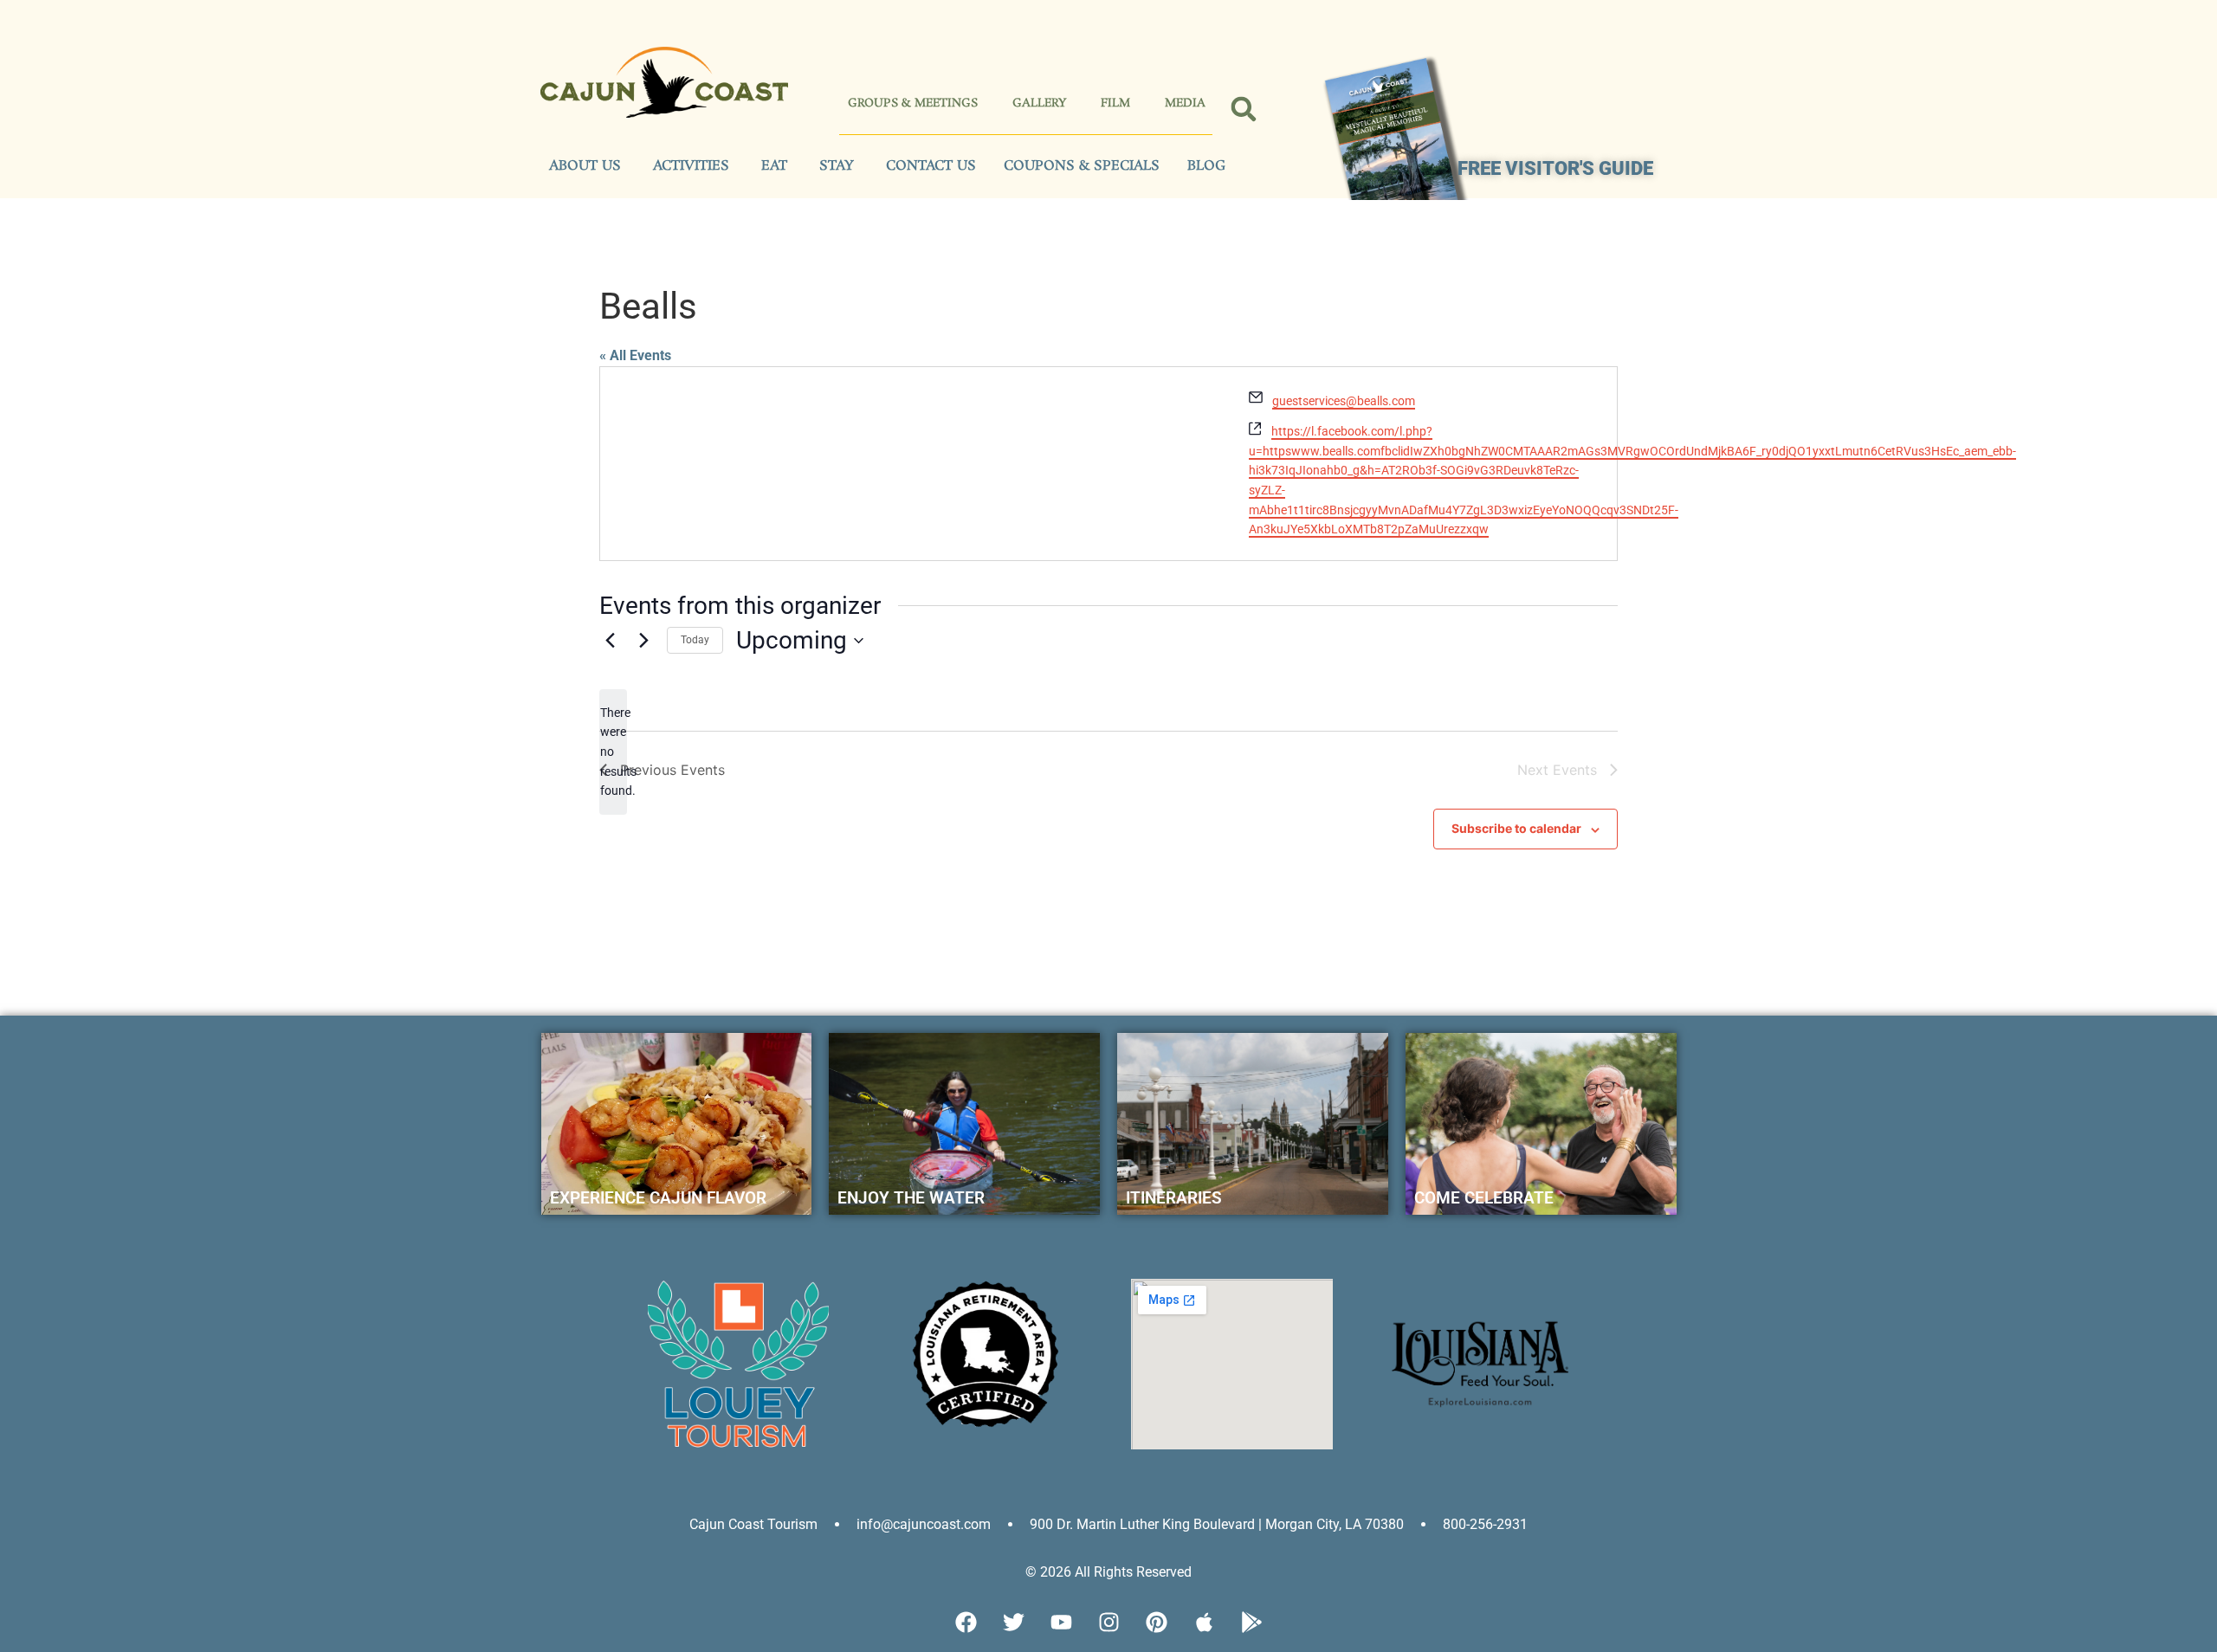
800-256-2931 (1485, 1524)
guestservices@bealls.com (1344, 401)
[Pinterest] (1156, 1622)
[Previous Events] (610, 641)
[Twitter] (1013, 1622)
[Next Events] (643, 641)
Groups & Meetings (913, 103)
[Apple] (1204, 1622)
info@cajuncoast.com (924, 1524)
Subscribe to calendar (1516, 828)
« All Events (635, 355)
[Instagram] (1108, 1622)
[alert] (613, 752)
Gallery (1039, 103)
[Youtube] (1061, 1622)
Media (1185, 103)
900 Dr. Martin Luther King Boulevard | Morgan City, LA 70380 (1217, 1524)
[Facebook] (966, 1622)
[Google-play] (1251, 1622)
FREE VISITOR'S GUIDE (1555, 168)
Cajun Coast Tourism (753, 1524)
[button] (1244, 110)
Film (1115, 103)
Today (695, 640)
